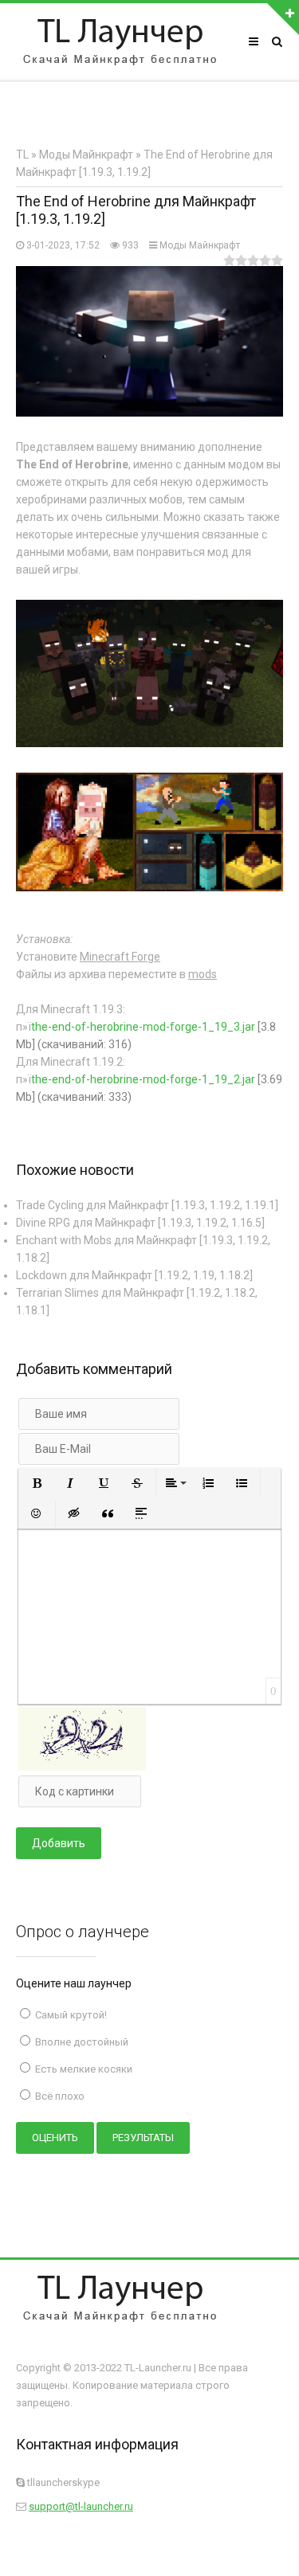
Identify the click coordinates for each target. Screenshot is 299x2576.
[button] (37, 1483)
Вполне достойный (81, 2042)
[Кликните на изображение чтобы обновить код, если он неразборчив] (82, 1767)
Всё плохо (59, 2096)
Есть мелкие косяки (83, 2069)
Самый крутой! (70, 2015)
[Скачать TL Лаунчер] (120, 41)
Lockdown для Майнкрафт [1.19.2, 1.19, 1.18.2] (134, 1275)
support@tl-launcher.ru (81, 2506)
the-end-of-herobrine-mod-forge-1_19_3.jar (143, 1027)
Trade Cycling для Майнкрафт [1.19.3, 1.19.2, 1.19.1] (147, 1205)
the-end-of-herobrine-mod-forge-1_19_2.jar (143, 1079)
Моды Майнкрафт (200, 245)
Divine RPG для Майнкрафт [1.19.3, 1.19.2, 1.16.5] (140, 1223)
